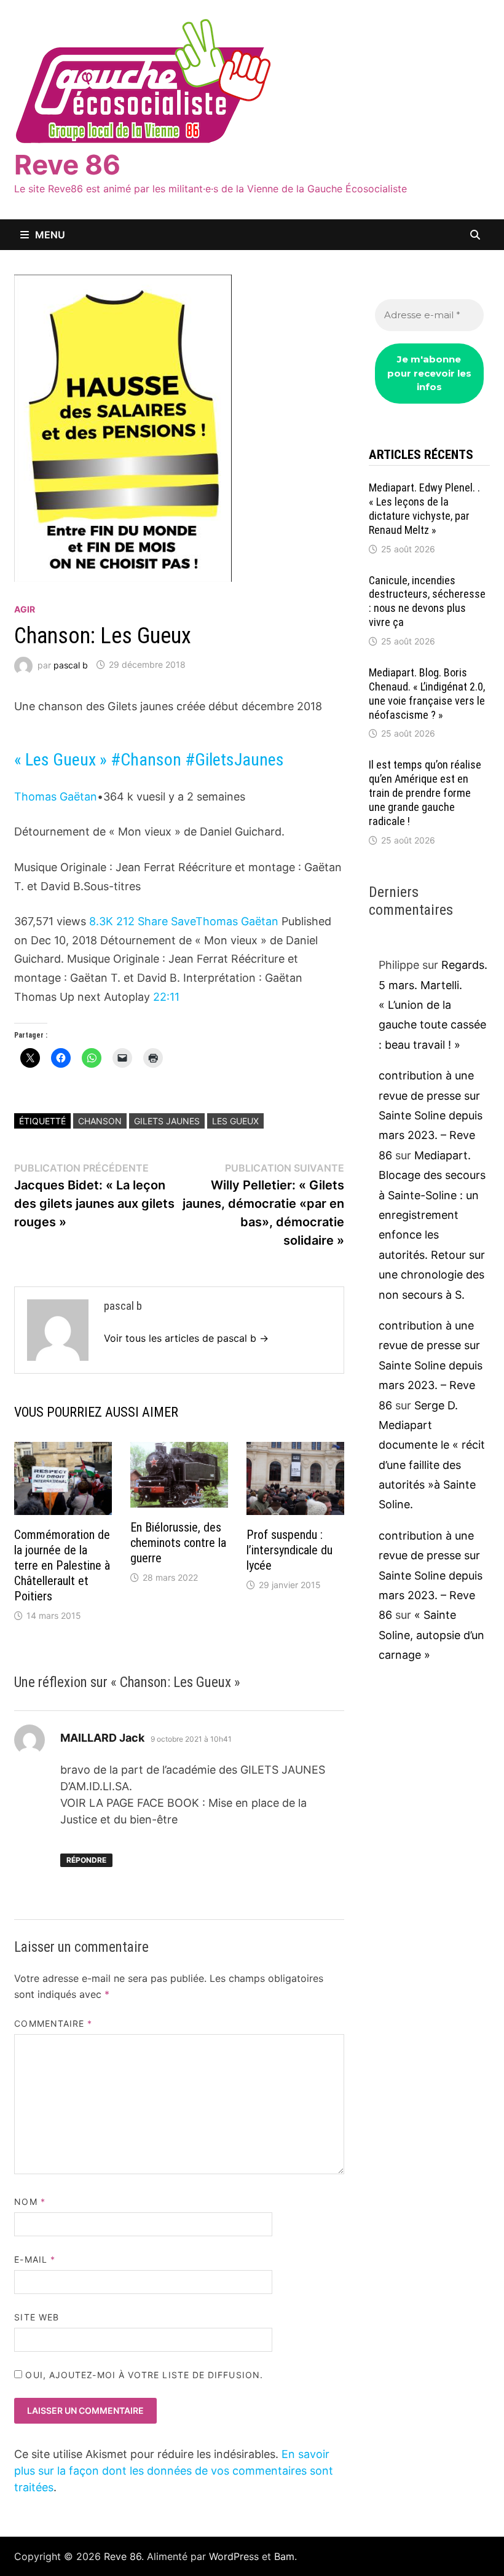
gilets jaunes (167, 1121)
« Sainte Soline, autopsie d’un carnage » (431, 1635)
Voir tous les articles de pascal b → (186, 1338)
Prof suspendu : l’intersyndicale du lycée (289, 1550)
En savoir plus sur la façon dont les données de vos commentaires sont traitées (174, 2471)
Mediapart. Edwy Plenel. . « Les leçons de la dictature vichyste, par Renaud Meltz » (424, 509)
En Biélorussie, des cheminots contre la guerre (178, 1543)
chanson (100, 1121)
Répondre (86, 1860)
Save (183, 921)
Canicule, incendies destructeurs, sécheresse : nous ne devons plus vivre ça (427, 601)
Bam (284, 2556)
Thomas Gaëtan (56, 797)
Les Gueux (235, 1121)
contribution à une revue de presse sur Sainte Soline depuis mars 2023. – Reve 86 (431, 1115)
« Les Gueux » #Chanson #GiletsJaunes (149, 760)
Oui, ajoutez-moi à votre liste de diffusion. (143, 2375)
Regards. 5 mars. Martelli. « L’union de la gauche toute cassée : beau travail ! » (433, 1005)
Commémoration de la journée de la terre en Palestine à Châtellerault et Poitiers (62, 1565)
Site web (37, 2317)
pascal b (71, 664)
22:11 (166, 997)
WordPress (234, 2556)
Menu (50, 235)
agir (25, 609)
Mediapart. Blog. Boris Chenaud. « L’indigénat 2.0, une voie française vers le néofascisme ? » (427, 694)
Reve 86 (67, 165)
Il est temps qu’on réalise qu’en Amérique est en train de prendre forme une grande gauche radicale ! (425, 793)
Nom (30, 2202)
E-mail (35, 2259)
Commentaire (53, 2023)
